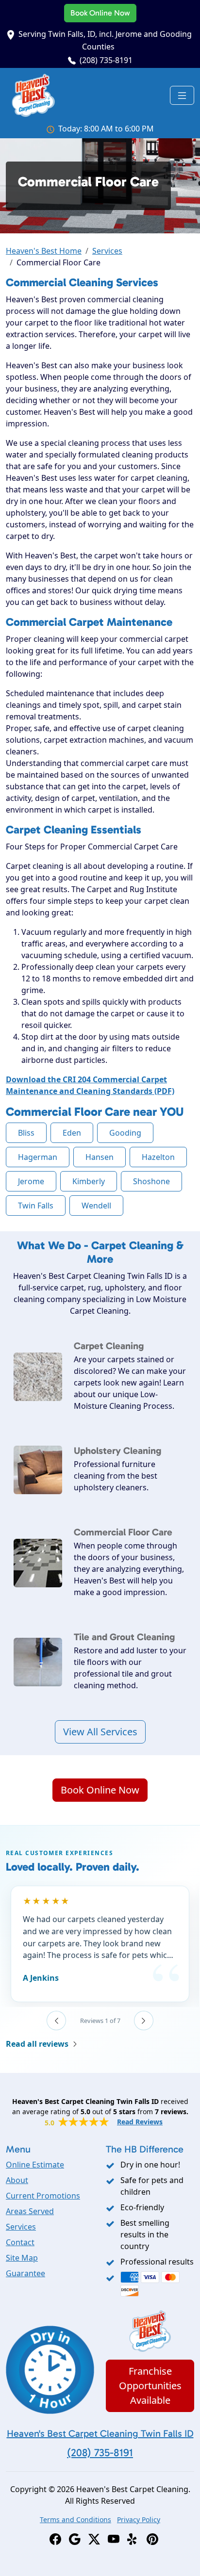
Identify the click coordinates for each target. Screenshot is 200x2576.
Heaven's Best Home (44, 251)
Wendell (96, 1206)
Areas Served (30, 2211)
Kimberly (89, 1181)
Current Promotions (43, 2196)
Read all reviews (37, 2044)
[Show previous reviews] (56, 2021)
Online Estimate (35, 2165)
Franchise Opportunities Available (150, 2386)
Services (107, 251)
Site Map (22, 2258)
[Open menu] (182, 96)
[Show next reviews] (144, 2021)
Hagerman (38, 1157)
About (17, 2180)
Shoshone (151, 1181)
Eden (72, 1133)
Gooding (125, 1133)
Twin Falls (36, 1206)
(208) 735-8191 (106, 60)
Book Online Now (100, 13)
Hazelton (158, 1157)
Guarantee (25, 2273)
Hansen (100, 1157)
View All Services (100, 1732)
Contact (20, 2242)
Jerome (31, 1181)
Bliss (26, 1133)
